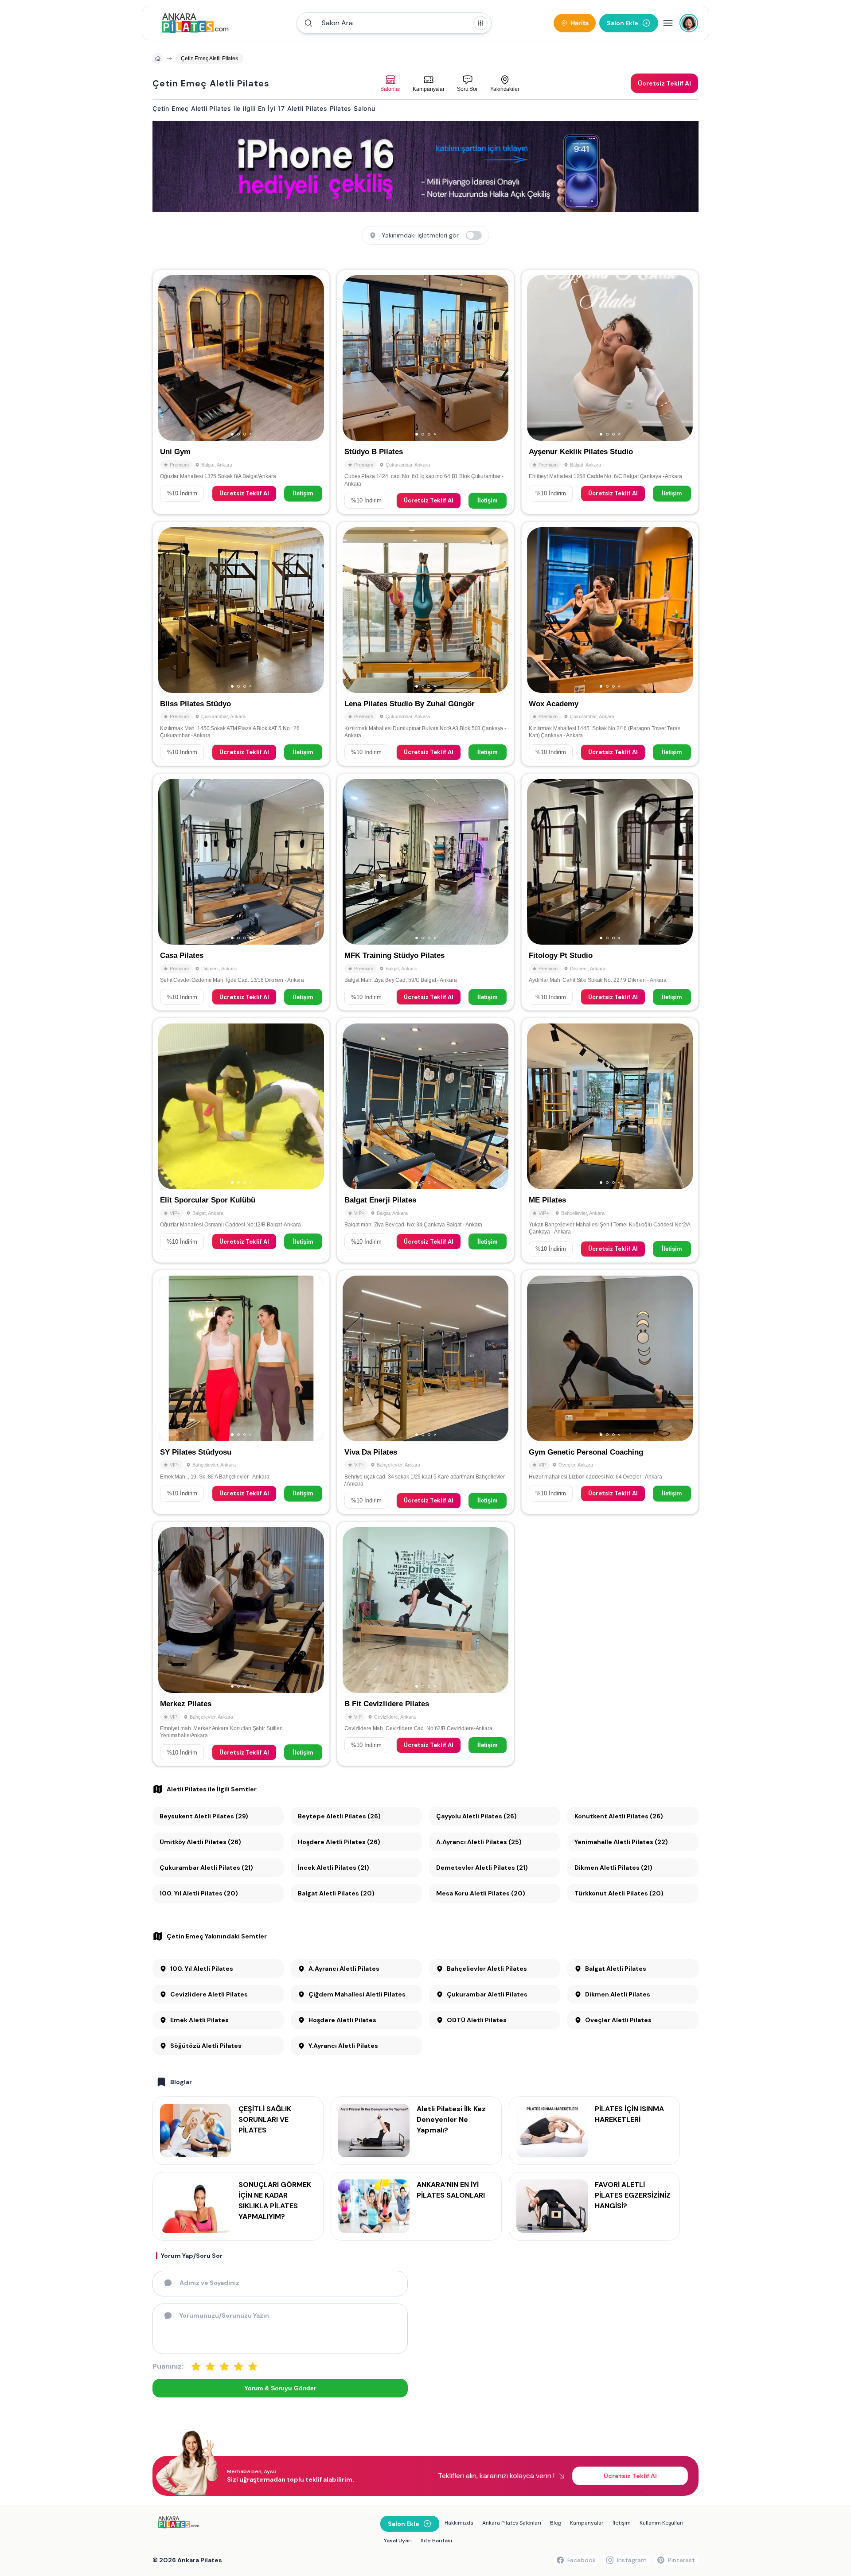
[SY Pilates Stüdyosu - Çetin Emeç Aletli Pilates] (241, 1392)
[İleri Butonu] (169, 358)
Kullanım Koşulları (662, 2523)
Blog (556, 2523)
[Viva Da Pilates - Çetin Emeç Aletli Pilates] (425, 1392)
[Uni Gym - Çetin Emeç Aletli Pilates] (241, 392)
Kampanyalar (587, 2523)
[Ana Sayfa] (195, 23)
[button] (394, 23)
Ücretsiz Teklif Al (244, 493)
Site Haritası (436, 2541)
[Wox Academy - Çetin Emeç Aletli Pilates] (610, 644)
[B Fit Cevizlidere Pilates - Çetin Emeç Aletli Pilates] (425, 1644)
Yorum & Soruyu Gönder (280, 2388)
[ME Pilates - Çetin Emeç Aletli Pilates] (610, 1140)
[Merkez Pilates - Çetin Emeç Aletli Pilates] (241, 1644)
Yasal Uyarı (398, 2541)
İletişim (303, 493)
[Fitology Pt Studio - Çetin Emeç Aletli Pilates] (610, 892)
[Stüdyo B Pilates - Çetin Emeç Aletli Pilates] (425, 392)
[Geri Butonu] (313, 358)
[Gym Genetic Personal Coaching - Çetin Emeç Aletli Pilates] (610, 1392)
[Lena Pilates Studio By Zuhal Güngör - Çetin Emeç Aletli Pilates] (425, 644)
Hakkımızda (459, 2523)
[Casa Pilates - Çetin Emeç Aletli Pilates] (241, 892)
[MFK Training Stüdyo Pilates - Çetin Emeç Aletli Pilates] (425, 892)
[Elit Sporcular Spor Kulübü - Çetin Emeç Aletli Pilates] (241, 1140)
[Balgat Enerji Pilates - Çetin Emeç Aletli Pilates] (425, 1140)
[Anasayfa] (158, 58)
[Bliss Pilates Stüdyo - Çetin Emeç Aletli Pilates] (241, 644)
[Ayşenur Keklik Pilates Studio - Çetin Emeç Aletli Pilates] (610, 392)
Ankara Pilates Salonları (512, 2523)
